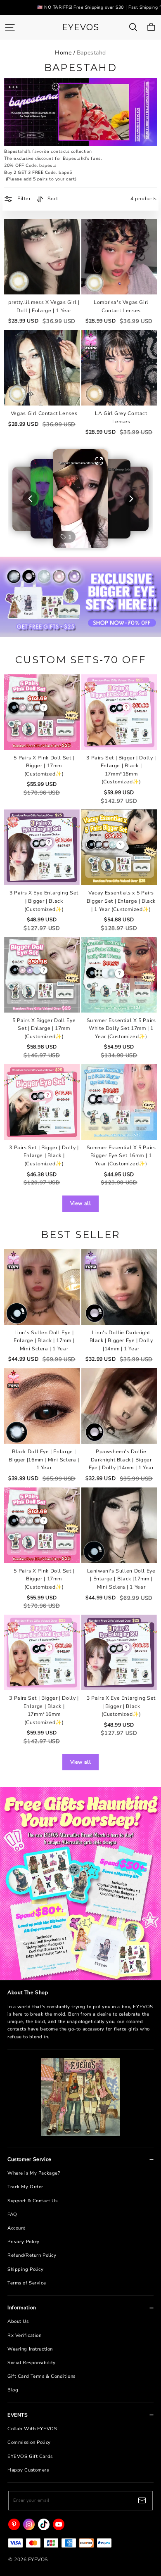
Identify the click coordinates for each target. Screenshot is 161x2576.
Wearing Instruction (30, 2349)
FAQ (12, 2214)
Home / (65, 53)
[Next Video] (131, 499)
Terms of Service (27, 2283)
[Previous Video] (30, 499)
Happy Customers (28, 2470)
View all (81, 1203)
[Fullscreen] (99, 461)
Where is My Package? (34, 2173)
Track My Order (25, 2187)
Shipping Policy (26, 2269)
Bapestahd (91, 53)
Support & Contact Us (32, 2201)
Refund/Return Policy (32, 2255)
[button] (81, 499)
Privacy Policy (24, 2242)
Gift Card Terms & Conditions (41, 2376)
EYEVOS (80, 27)
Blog (13, 2390)
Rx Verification (25, 2335)
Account (17, 2228)
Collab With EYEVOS (32, 2429)
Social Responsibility (32, 2363)
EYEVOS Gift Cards (30, 2456)
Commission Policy (29, 2442)
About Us (18, 2321)
